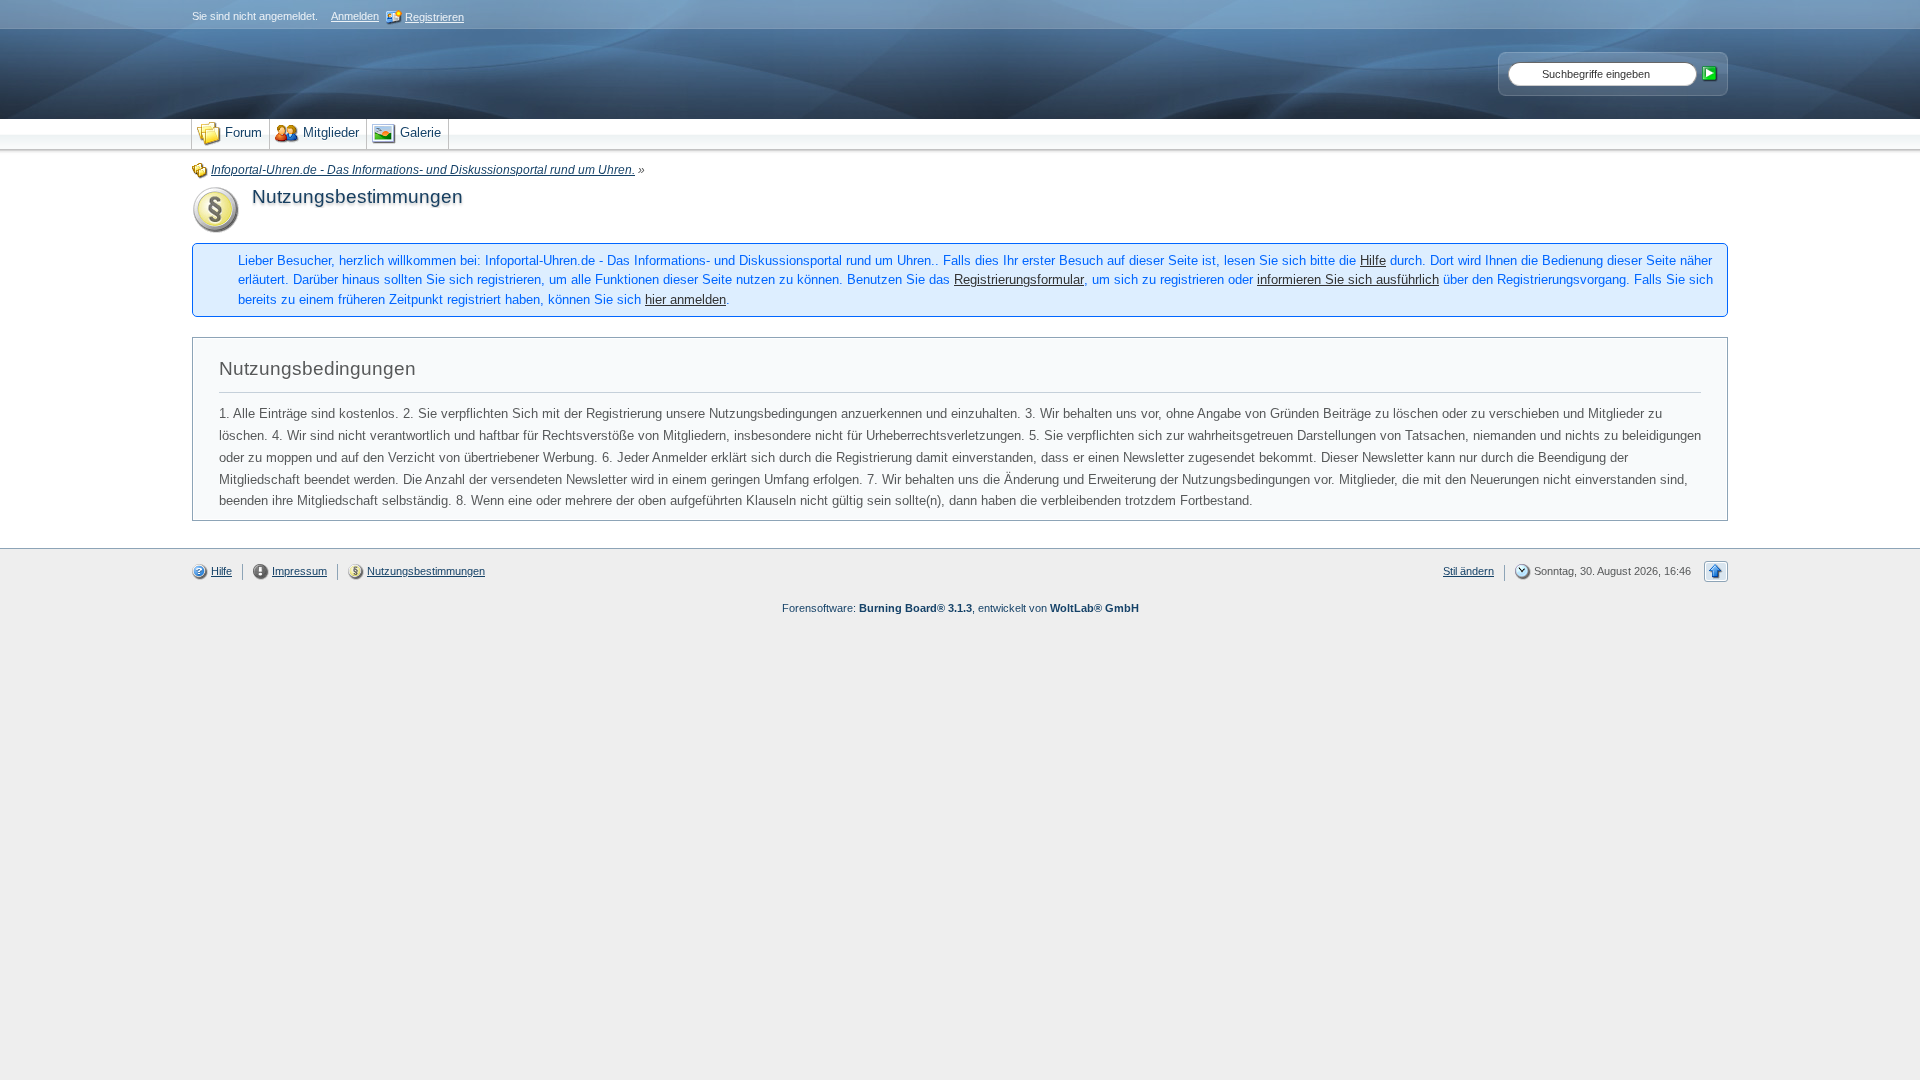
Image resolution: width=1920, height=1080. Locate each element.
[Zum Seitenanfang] (1716, 571)
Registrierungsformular (1019, 279)
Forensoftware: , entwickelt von (960, 608)
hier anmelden (685, 299)
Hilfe (1373, 260)
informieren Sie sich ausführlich (1348, 279)
